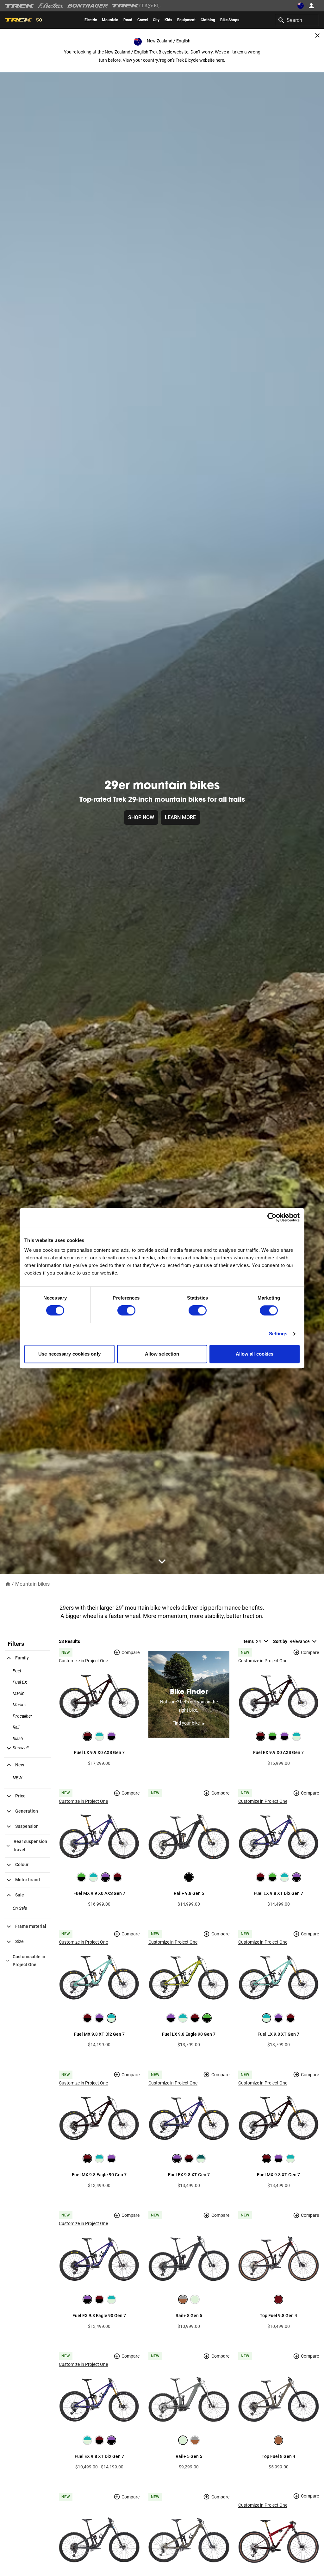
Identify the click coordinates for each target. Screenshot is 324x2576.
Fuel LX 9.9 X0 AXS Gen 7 (99, 1752)
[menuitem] (91, 20)
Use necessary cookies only (69, 1354)
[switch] (126, 1311)
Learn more (180, 817)
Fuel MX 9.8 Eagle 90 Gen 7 (99, 2175)
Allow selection (162, 1354)
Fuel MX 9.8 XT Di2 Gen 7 (99, 2034)
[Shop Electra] (51, 6)
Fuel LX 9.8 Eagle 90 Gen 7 (189, 2034)
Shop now (141, 817)
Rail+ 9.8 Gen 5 (189, 1893)
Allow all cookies (255, 1354)
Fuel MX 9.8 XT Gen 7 (278, 2175)
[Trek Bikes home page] (20, 6)
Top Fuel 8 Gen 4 (278, 2456)
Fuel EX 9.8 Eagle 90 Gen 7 (99, 2316)
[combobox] (297, 20)
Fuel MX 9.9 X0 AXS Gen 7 (99, 1893)
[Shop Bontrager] (88, 6)
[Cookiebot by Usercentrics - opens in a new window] (272, 1217)
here (220, 60)
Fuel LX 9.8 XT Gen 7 (278, 2034)
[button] (17, 1748)
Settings (278, 1334)
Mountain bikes (32, 1584)
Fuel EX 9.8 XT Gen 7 (189, 2175)
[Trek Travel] (136, 6)
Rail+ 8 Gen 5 (189, 2316)
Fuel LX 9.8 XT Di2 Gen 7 (278, 1893)
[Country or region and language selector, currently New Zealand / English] (301, 6)
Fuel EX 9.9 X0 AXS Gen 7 (278, 1752)
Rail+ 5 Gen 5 (189, 2456)
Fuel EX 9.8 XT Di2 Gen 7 (99, 2456)
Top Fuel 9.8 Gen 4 (278, 2316)
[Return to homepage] (8, 1584)
